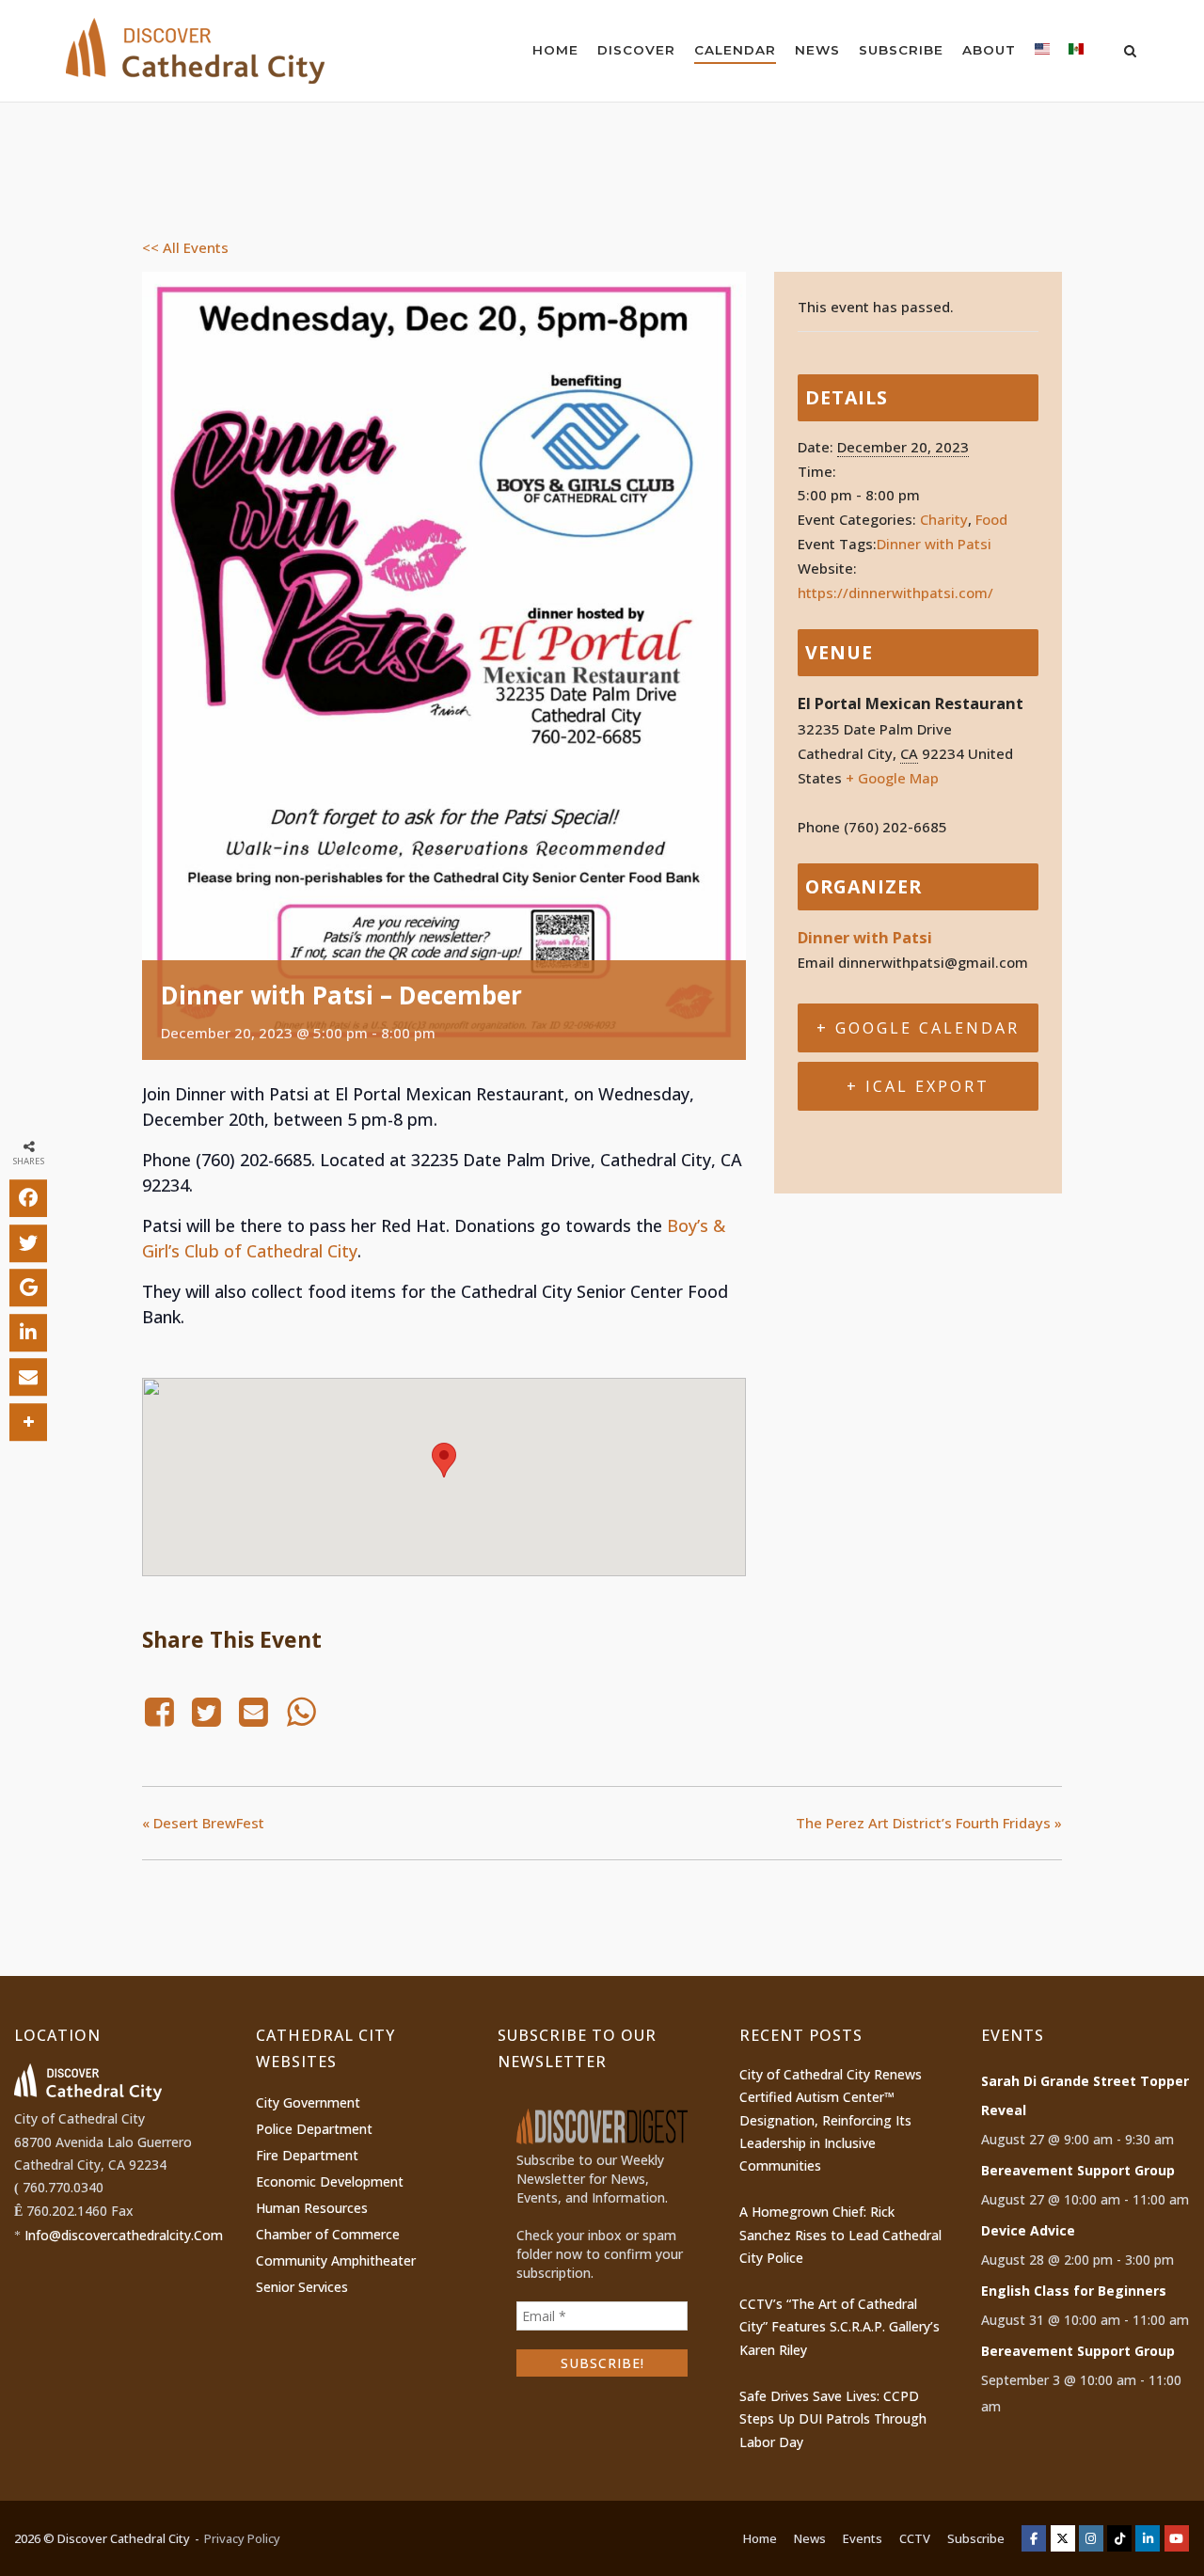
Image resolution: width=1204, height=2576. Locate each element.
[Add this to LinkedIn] (28, 1332)
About (989, 50)
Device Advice (1028, 2230)
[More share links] (28, 1421)
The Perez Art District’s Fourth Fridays (929, 1823)
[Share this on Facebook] (28, 1198)
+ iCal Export (918, 1086)
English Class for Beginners (1074, 2291)
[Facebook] (162, 1712)
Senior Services (302, 2287)
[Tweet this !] (28, 1242)
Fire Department (307, 2155)
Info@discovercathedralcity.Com (124, 2235)
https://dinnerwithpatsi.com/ (895, 593)
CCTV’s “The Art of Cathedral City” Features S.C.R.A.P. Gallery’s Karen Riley (840, 2327)
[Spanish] (1076, 53)
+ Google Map (892, 778)
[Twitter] (206, 1712)
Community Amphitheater (336, 2260)
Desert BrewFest (203, 1823)
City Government (308, 2102)
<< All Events (185, 247)
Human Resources (312, 2208)
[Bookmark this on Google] (28, 1288)
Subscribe (901, 50)
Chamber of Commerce (328, 2234)
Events (863, 2538)
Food (991, 519)
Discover (636, 50)
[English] (1042, 53)
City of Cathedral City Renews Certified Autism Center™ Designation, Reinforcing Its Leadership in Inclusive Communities (831, 2120)
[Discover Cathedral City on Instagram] (1091, 2538)
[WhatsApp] (301, 1712)
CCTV (915, 2538)
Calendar (735, 50)
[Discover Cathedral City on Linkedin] (1148, 2538)
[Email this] (28, 1377)
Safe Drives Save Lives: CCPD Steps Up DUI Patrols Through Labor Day (833, 2419)
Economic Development (330, 2181)
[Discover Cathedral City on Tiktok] (1119, 2538)
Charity (944, 519)
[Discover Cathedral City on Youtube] (1177, 2538)
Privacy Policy (242, 2538)
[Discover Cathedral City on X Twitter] (1063, 2538)
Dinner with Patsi (934, 544)
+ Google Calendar (918, 1028)
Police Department (314, 2129)
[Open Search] (1130, 53)
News (817, 50)
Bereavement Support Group (1078, 2170)
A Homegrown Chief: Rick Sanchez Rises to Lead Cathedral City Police (840, 2235)
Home (555, 50)
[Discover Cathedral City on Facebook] (1034, 2538)
